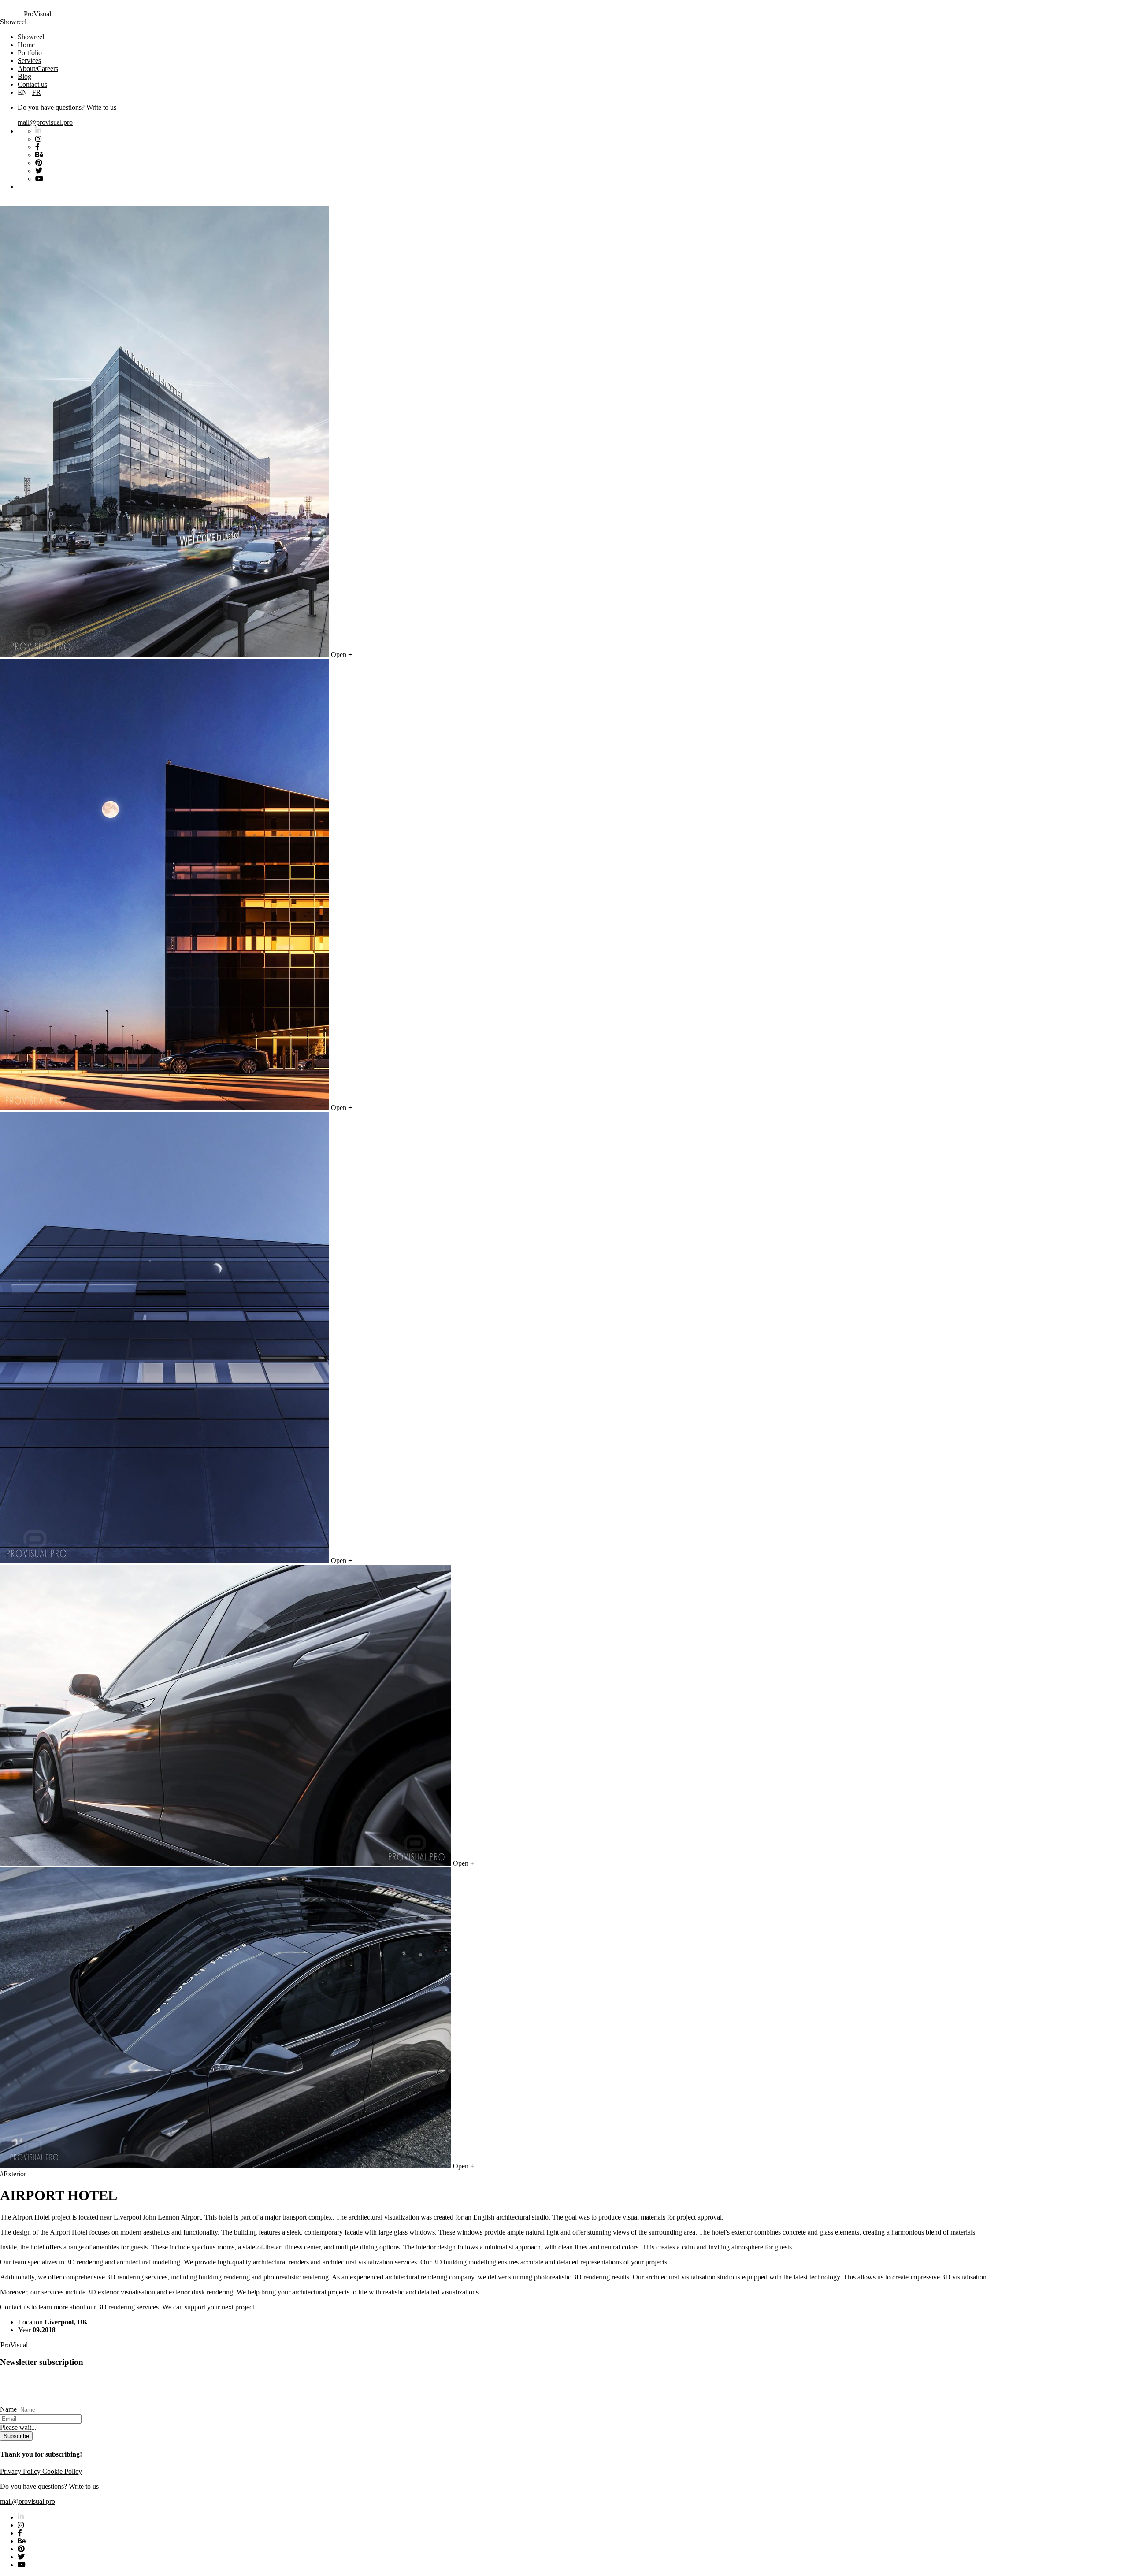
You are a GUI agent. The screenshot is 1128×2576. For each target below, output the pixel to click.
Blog (24, 76)
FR (37, 92)
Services (29, 61)
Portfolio (30, 53)
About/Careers (38, 69)
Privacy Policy (21, 2471)
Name (8, 2409)
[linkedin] (21, 2517)
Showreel (13, 22)
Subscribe (16, 2436)
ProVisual (37, 14)
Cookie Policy (62, 2471)
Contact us (32, 84)
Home (26, 45)
